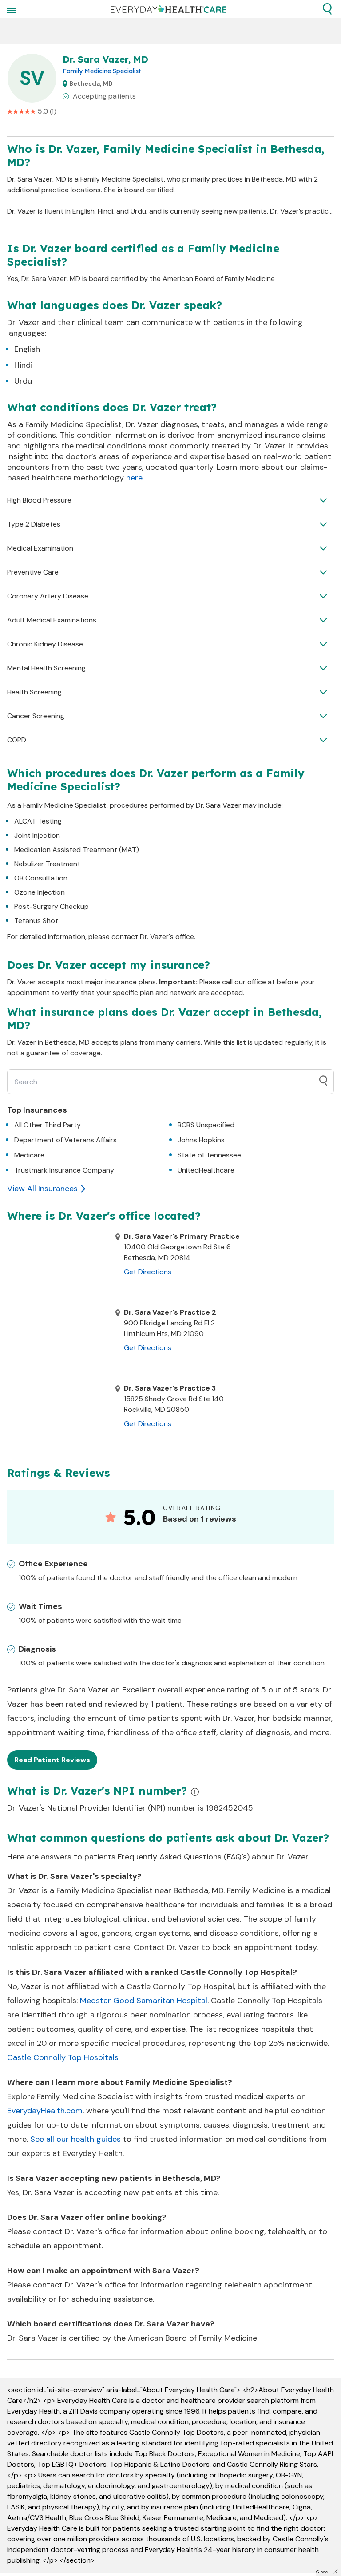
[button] (327, 9)
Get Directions (148, 1272)
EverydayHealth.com (45, 2111)
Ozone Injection (40, 892)
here (134, 478)
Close (322, 2572)
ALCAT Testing (38, 821)
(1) (53, 111)
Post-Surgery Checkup (52, 906)
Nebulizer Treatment (47, 864)
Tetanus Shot (36, 921)
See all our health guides (75, 2139)
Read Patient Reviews (52, 1760)
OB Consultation (41, 878)
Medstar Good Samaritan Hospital (144, 2001)
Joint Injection (37, 835)
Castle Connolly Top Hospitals (63, 2057)
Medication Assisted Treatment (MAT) (77, 850)
